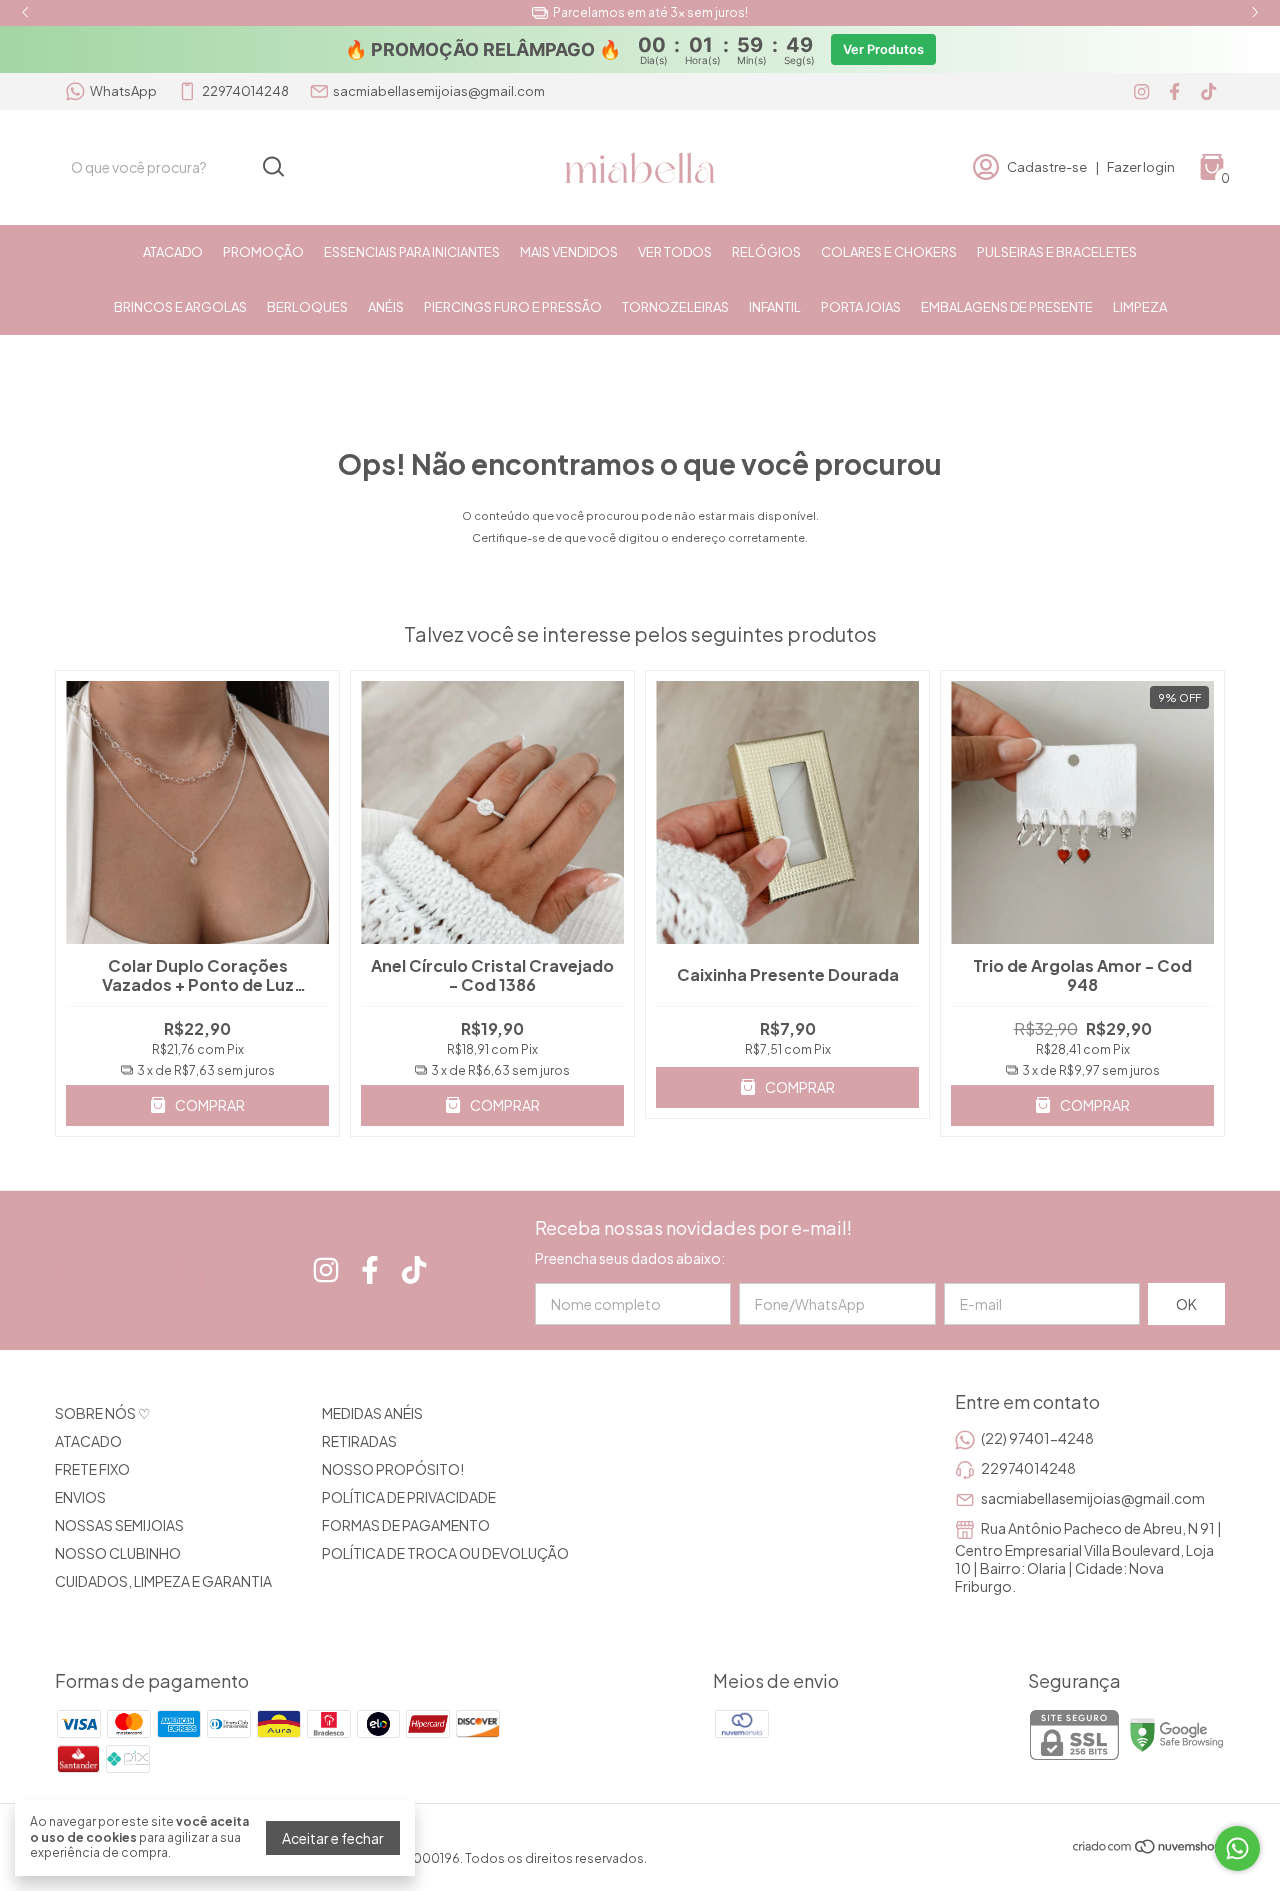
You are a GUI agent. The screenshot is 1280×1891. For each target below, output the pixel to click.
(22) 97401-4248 (1037, 1438)
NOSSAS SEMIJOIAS (119, 1525)
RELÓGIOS (766, 252)
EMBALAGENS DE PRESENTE (1007, 307)
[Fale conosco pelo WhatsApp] (1237, 1848)
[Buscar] (272, 166)
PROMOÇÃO (263, 252)
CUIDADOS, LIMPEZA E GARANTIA (163, 1581)
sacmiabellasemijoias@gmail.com (439, 91)
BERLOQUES (307, 307)
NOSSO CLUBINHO (118, 1553)
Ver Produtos (883, 49)
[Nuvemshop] (1148, 1849)
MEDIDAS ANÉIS (372, 1413)
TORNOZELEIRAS (675, 307)
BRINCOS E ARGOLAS (180, 307)
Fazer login (1141, 167)
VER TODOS (675, 252)
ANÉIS (386, 307)
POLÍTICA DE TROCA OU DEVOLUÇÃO (445, 1553)
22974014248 (245, 91)
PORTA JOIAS (861, 307)
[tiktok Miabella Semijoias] (1208, 91)
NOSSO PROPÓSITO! (393, 1469)
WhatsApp (123, 91)
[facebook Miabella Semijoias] (1174, 91)
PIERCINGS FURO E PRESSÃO (513, 307)
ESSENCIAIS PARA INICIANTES (412, 252)
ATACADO (173, 252)
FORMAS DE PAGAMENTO (406, 1525)
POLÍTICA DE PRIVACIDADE (409, 1497)
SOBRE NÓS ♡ (103, 1413)
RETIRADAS (359, 1441)
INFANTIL (775, 307)
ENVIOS (80, 1497)
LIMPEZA (1140, 307)
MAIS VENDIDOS (569, 252)
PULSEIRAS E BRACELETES (1057, 252)
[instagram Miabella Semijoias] (1141, 91)
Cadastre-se (1047, 167)
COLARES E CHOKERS (889, 252)
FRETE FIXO (92, 1469)
